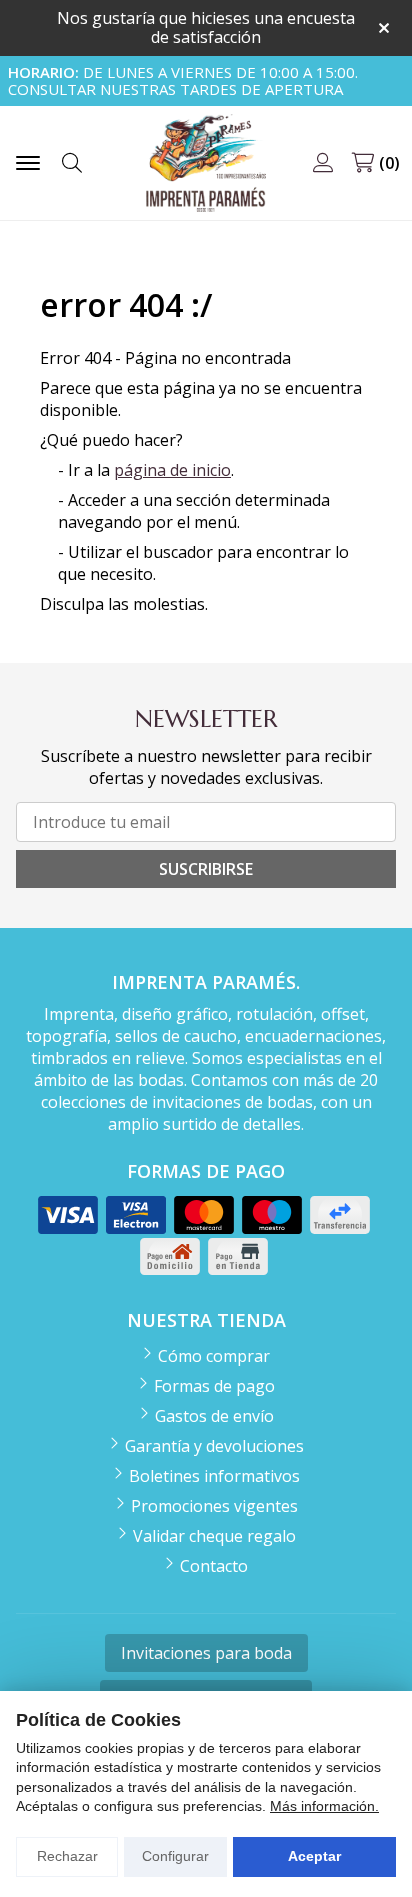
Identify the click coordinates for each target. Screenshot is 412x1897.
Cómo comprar (214, 1356)
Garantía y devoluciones (214, 1446)
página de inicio (172, 470)
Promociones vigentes (214, 1506)
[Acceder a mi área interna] (323, 163)
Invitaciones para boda (206, 1653)
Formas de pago (214, 1386)
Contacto (214, 1566)
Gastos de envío (214, 1416)
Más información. (324, 1806)
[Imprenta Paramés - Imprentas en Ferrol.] (206, 163)
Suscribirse (206, 869)
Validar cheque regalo (214, 1536)
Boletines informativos (214, 1476)
